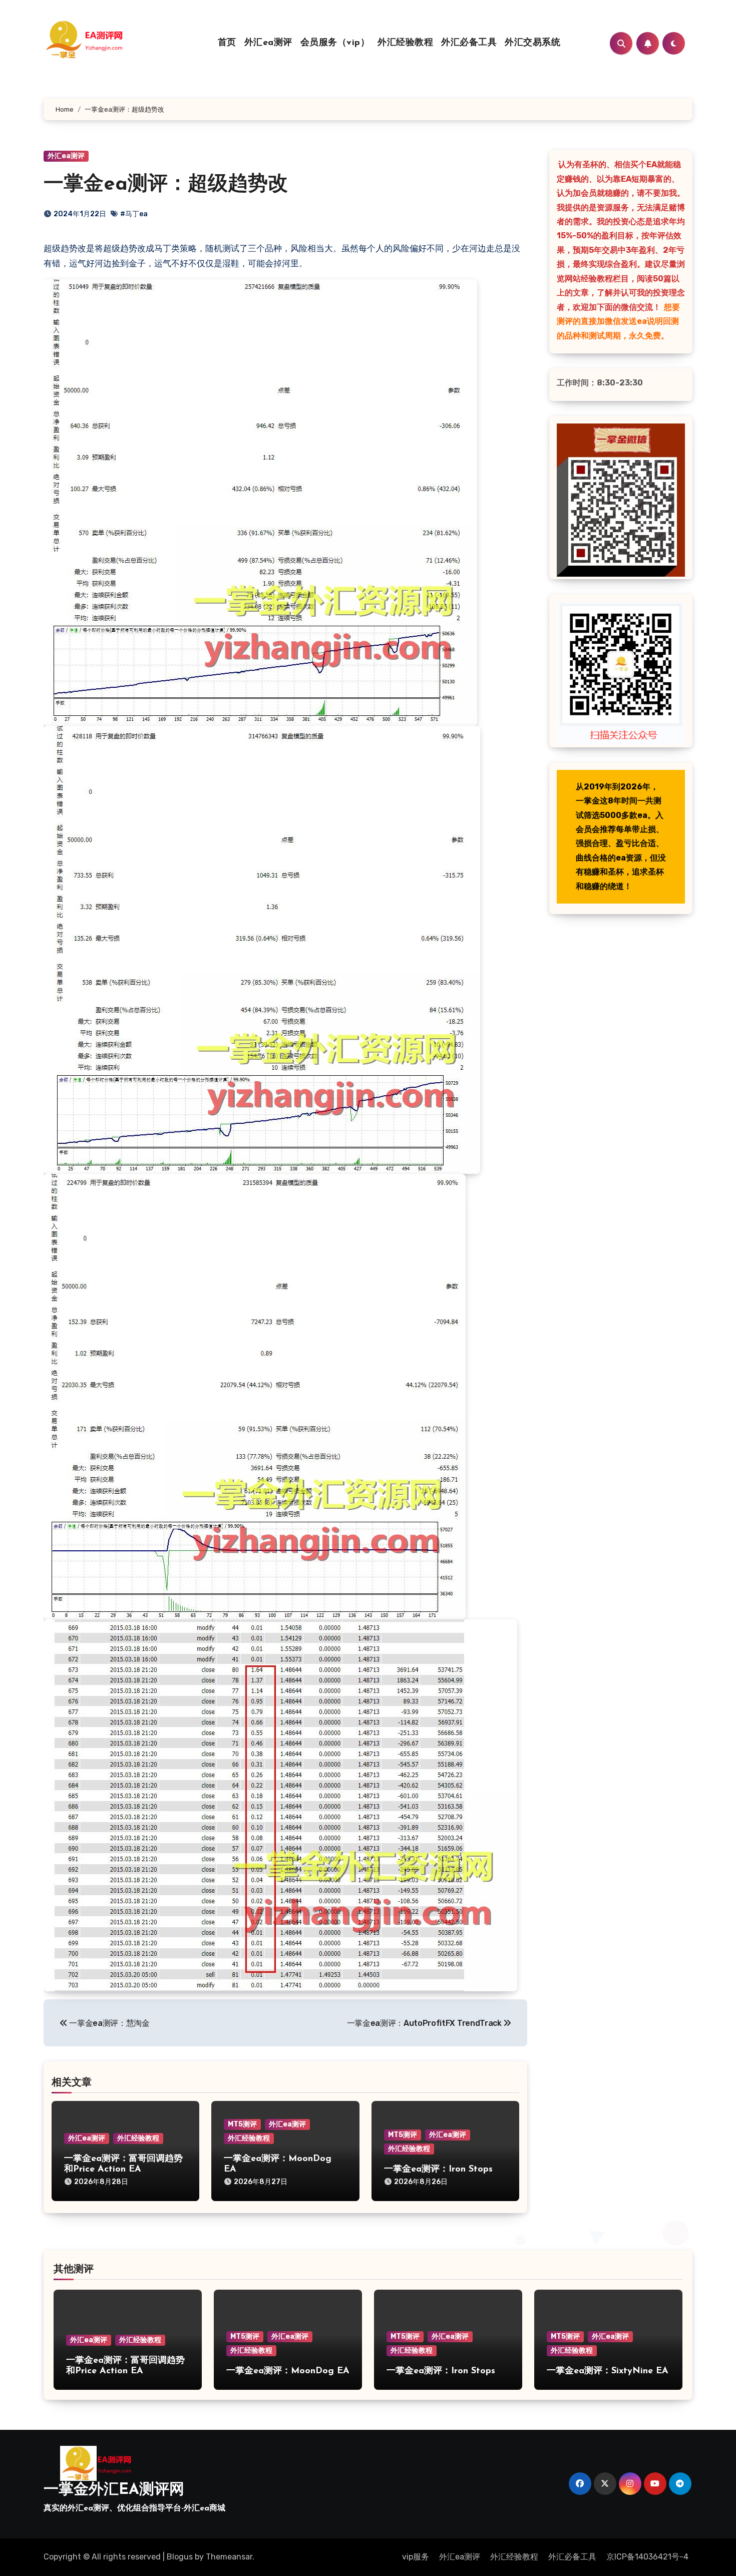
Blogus (180, 2557)
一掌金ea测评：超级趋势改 (166, 185)
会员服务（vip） (335, 43)
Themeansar (229, 2557)
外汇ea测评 (268, 43)
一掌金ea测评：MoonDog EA (288, 2371)
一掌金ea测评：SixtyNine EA (608, 2371)
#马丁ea (134, 214)
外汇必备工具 (469, 43)
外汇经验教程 (405, 43)
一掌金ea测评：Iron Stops (438, 2170)
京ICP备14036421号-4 (647, 2557)
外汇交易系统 (532, 43)
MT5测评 (242, 2124)
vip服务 (416, 2557)
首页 (227, 43)
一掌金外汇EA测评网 (114, 2490)
